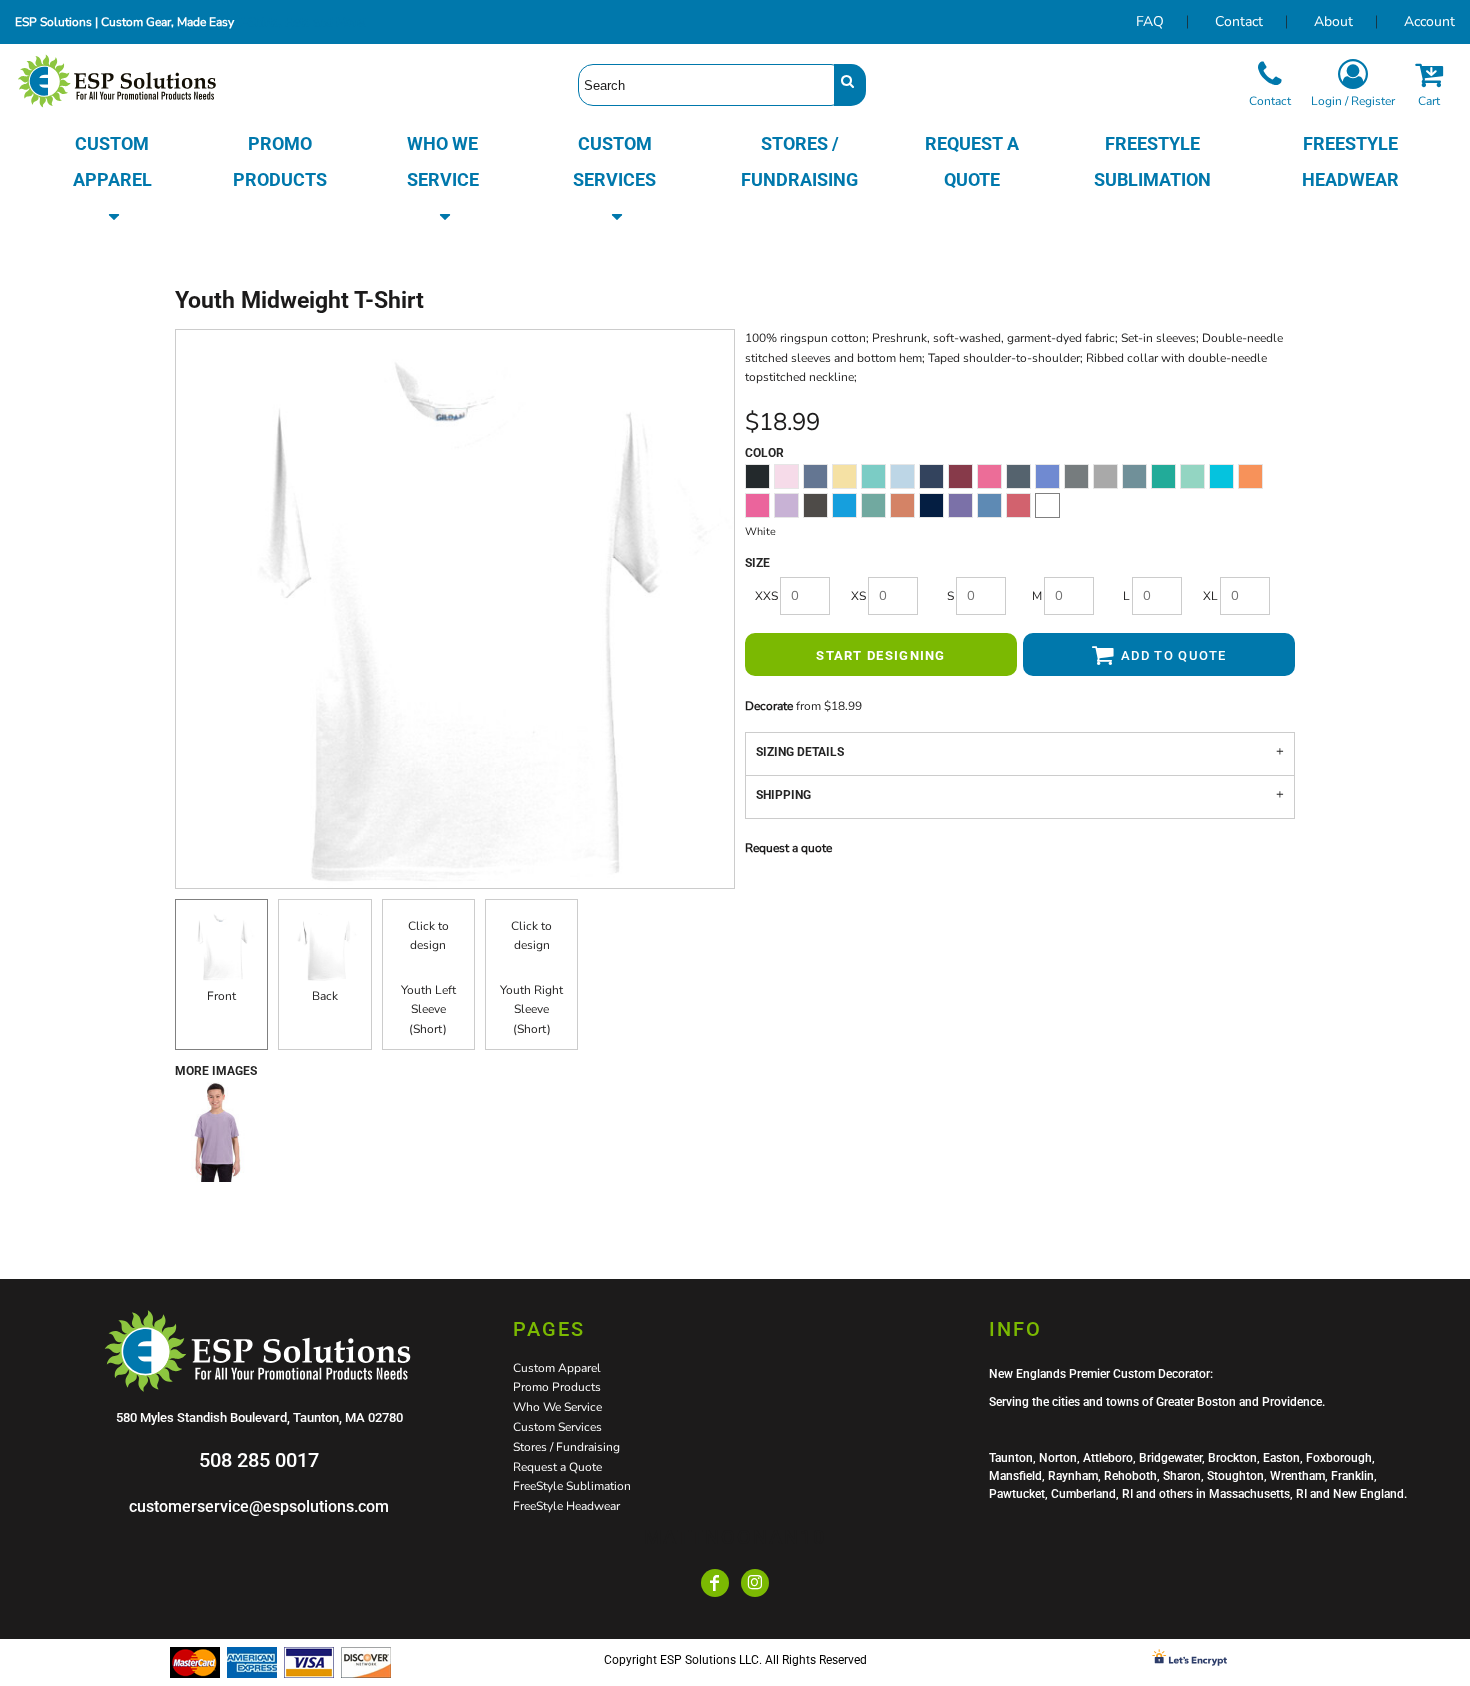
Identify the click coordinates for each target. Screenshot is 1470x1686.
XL (1210, 596)
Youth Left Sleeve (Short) (428, 1009)
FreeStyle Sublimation (572, 1486)
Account (1429, 21)
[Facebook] (715, 1583)
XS (858, 596)
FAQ (1150, 21)
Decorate (769, 706)
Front (221, 996)
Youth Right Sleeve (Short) (531, 1009)
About (1333, 21)
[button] (112, 180)
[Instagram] (755, 1583)
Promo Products (557, 1387)
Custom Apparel (557, 1368)
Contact (1239, 21)
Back (325, 996)
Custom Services (557, 1427)
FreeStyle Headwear (566, 1506)
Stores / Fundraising (566, 1447)
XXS (766, 596)
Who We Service (557, 1407)
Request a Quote (557, 1467)
